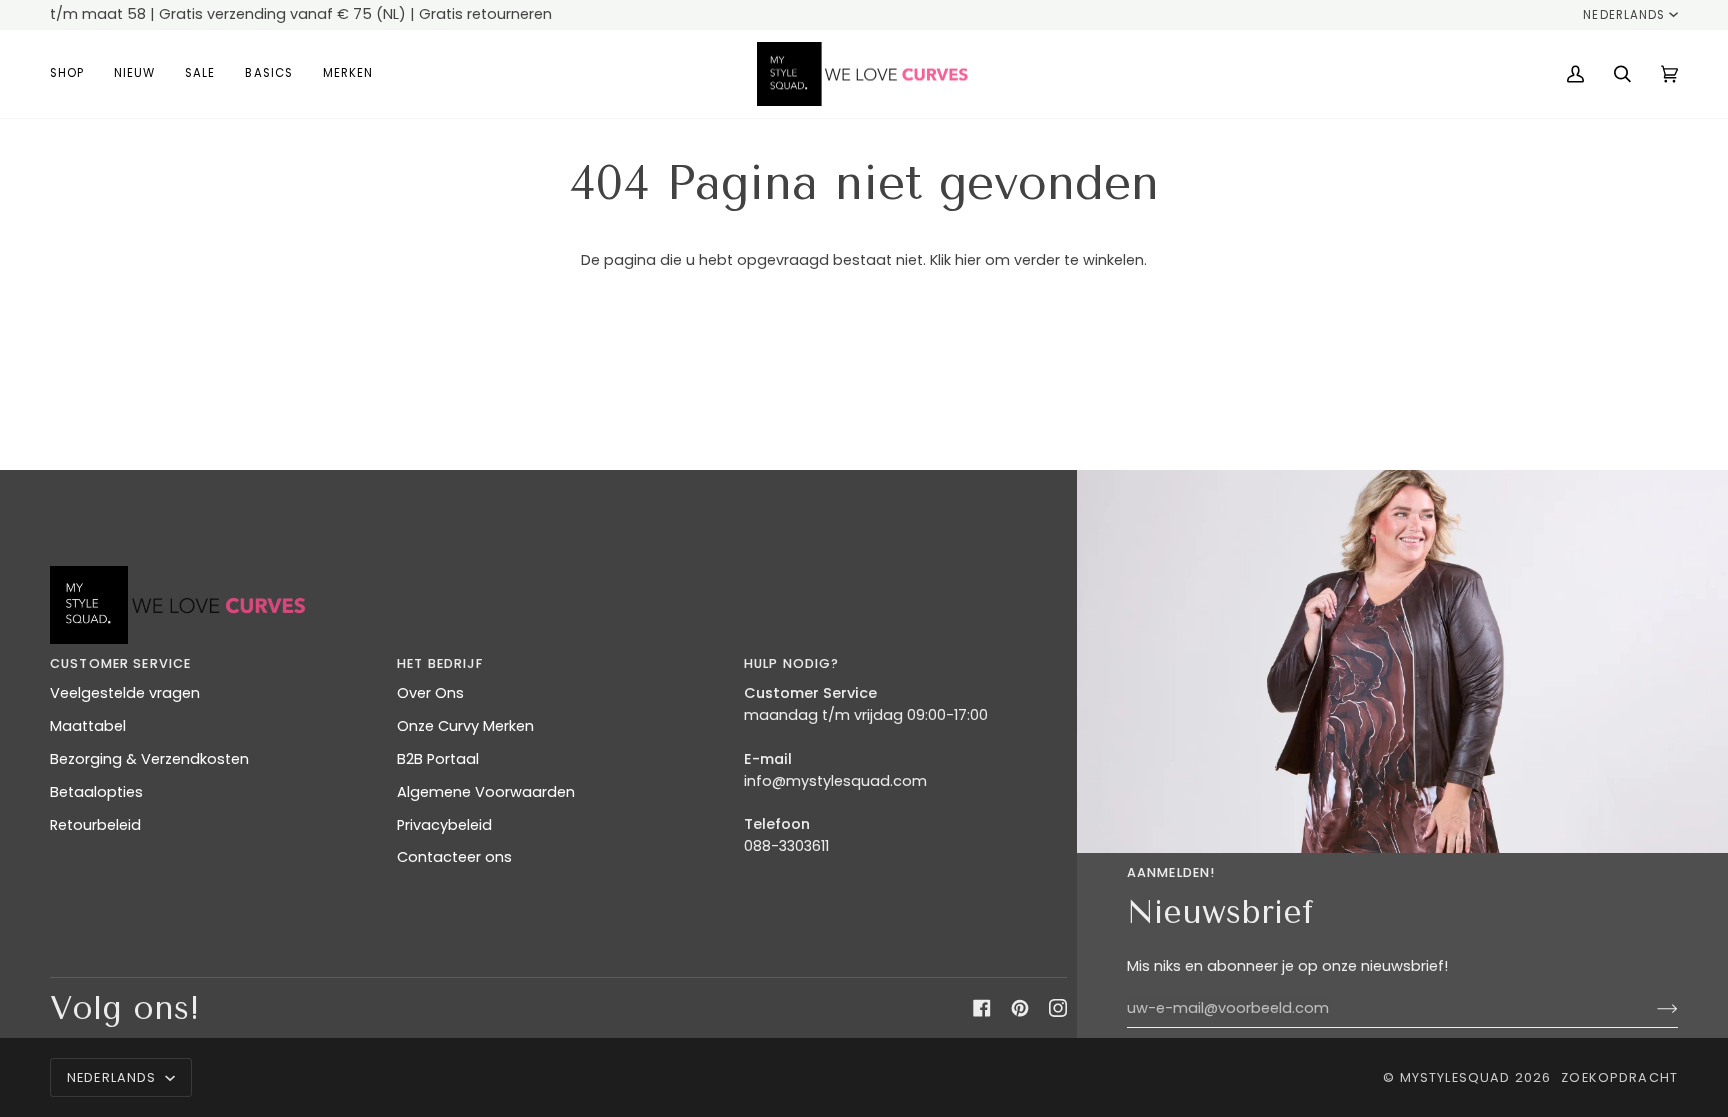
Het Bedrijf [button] (440, 663)
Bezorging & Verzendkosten (149, 759)
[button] (74, 74)
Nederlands (1623, 15)
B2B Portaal (438, 759)
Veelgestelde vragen (125, 693)
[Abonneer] (1651, 1008)
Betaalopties (96, 792)
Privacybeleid (444, 825)
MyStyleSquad (1455, 1077)
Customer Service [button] (120, 663)
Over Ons (430, 693)
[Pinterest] (1020, 1008)
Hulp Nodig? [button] (792, 663)
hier (968, 260)
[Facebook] (982, 1008)
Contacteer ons (454, 857)
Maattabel (88, 726)
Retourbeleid (95, 825)
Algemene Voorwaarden (486, 792)
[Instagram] (1058, 1008)
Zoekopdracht (1619, 1077)
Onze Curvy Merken (465, 726)
